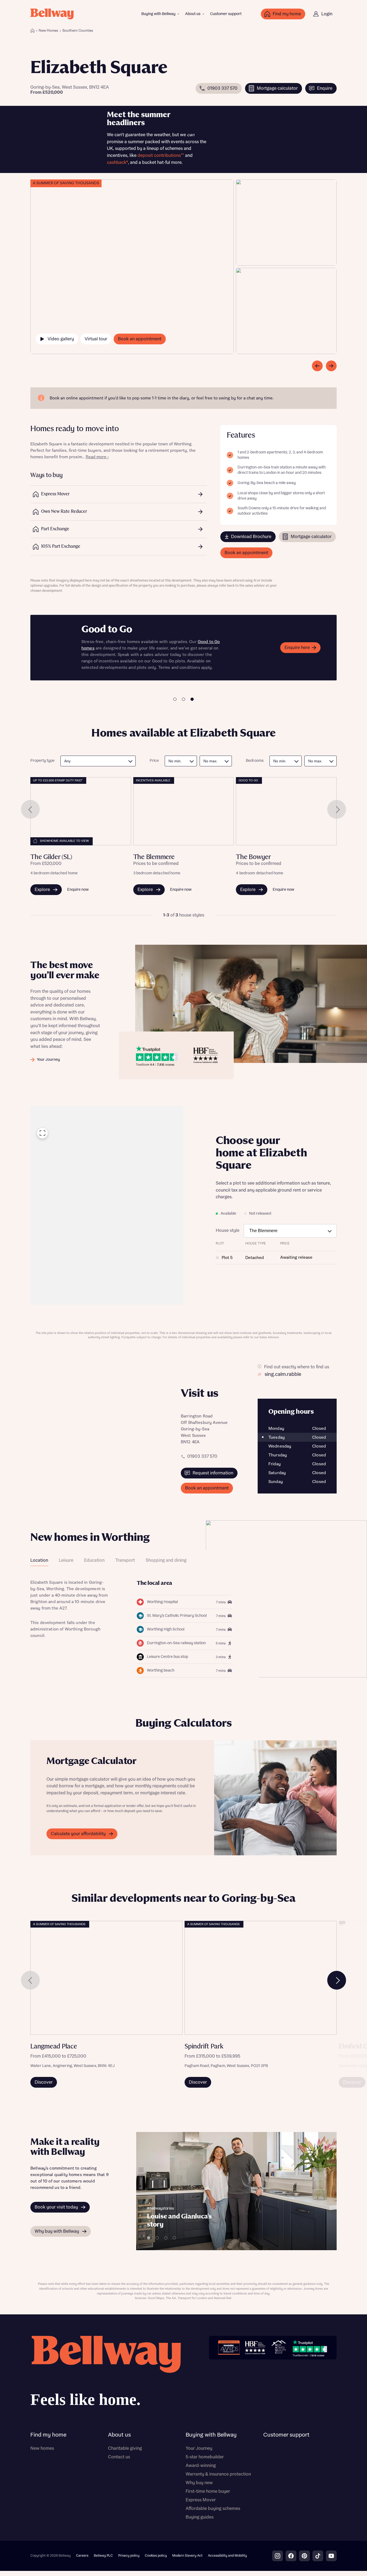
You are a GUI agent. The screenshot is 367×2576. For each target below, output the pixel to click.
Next (337, 809)
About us (193, 14)
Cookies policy (156, 2556)
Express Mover (201, 2500)
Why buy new (199, 2483)
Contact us (119, 2457)
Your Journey (199, 2448)
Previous (30, 809)
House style (228, 1231)
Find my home (48, 2435)
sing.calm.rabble (283, 1374)
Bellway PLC (103, 2556)
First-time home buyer (208, 2491)
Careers (82, 2556)
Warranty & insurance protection (218, 2474)
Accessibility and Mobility (227, 2556)
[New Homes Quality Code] (279, 2348)
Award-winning (201, 2466)
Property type (42, 761)
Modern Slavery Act (187, 2556)
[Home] (33, 31)
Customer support (226, 14)
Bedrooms (255, 761)
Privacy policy (129, 2556)
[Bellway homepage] (106, 2373)
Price (154, 761)
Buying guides (200, 2517)
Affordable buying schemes (213, 2509)
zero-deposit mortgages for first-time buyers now (142, 661)
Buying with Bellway (158, 14)
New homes (42, 2448)
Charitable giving (125, 2448)
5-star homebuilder (205, 2457)
